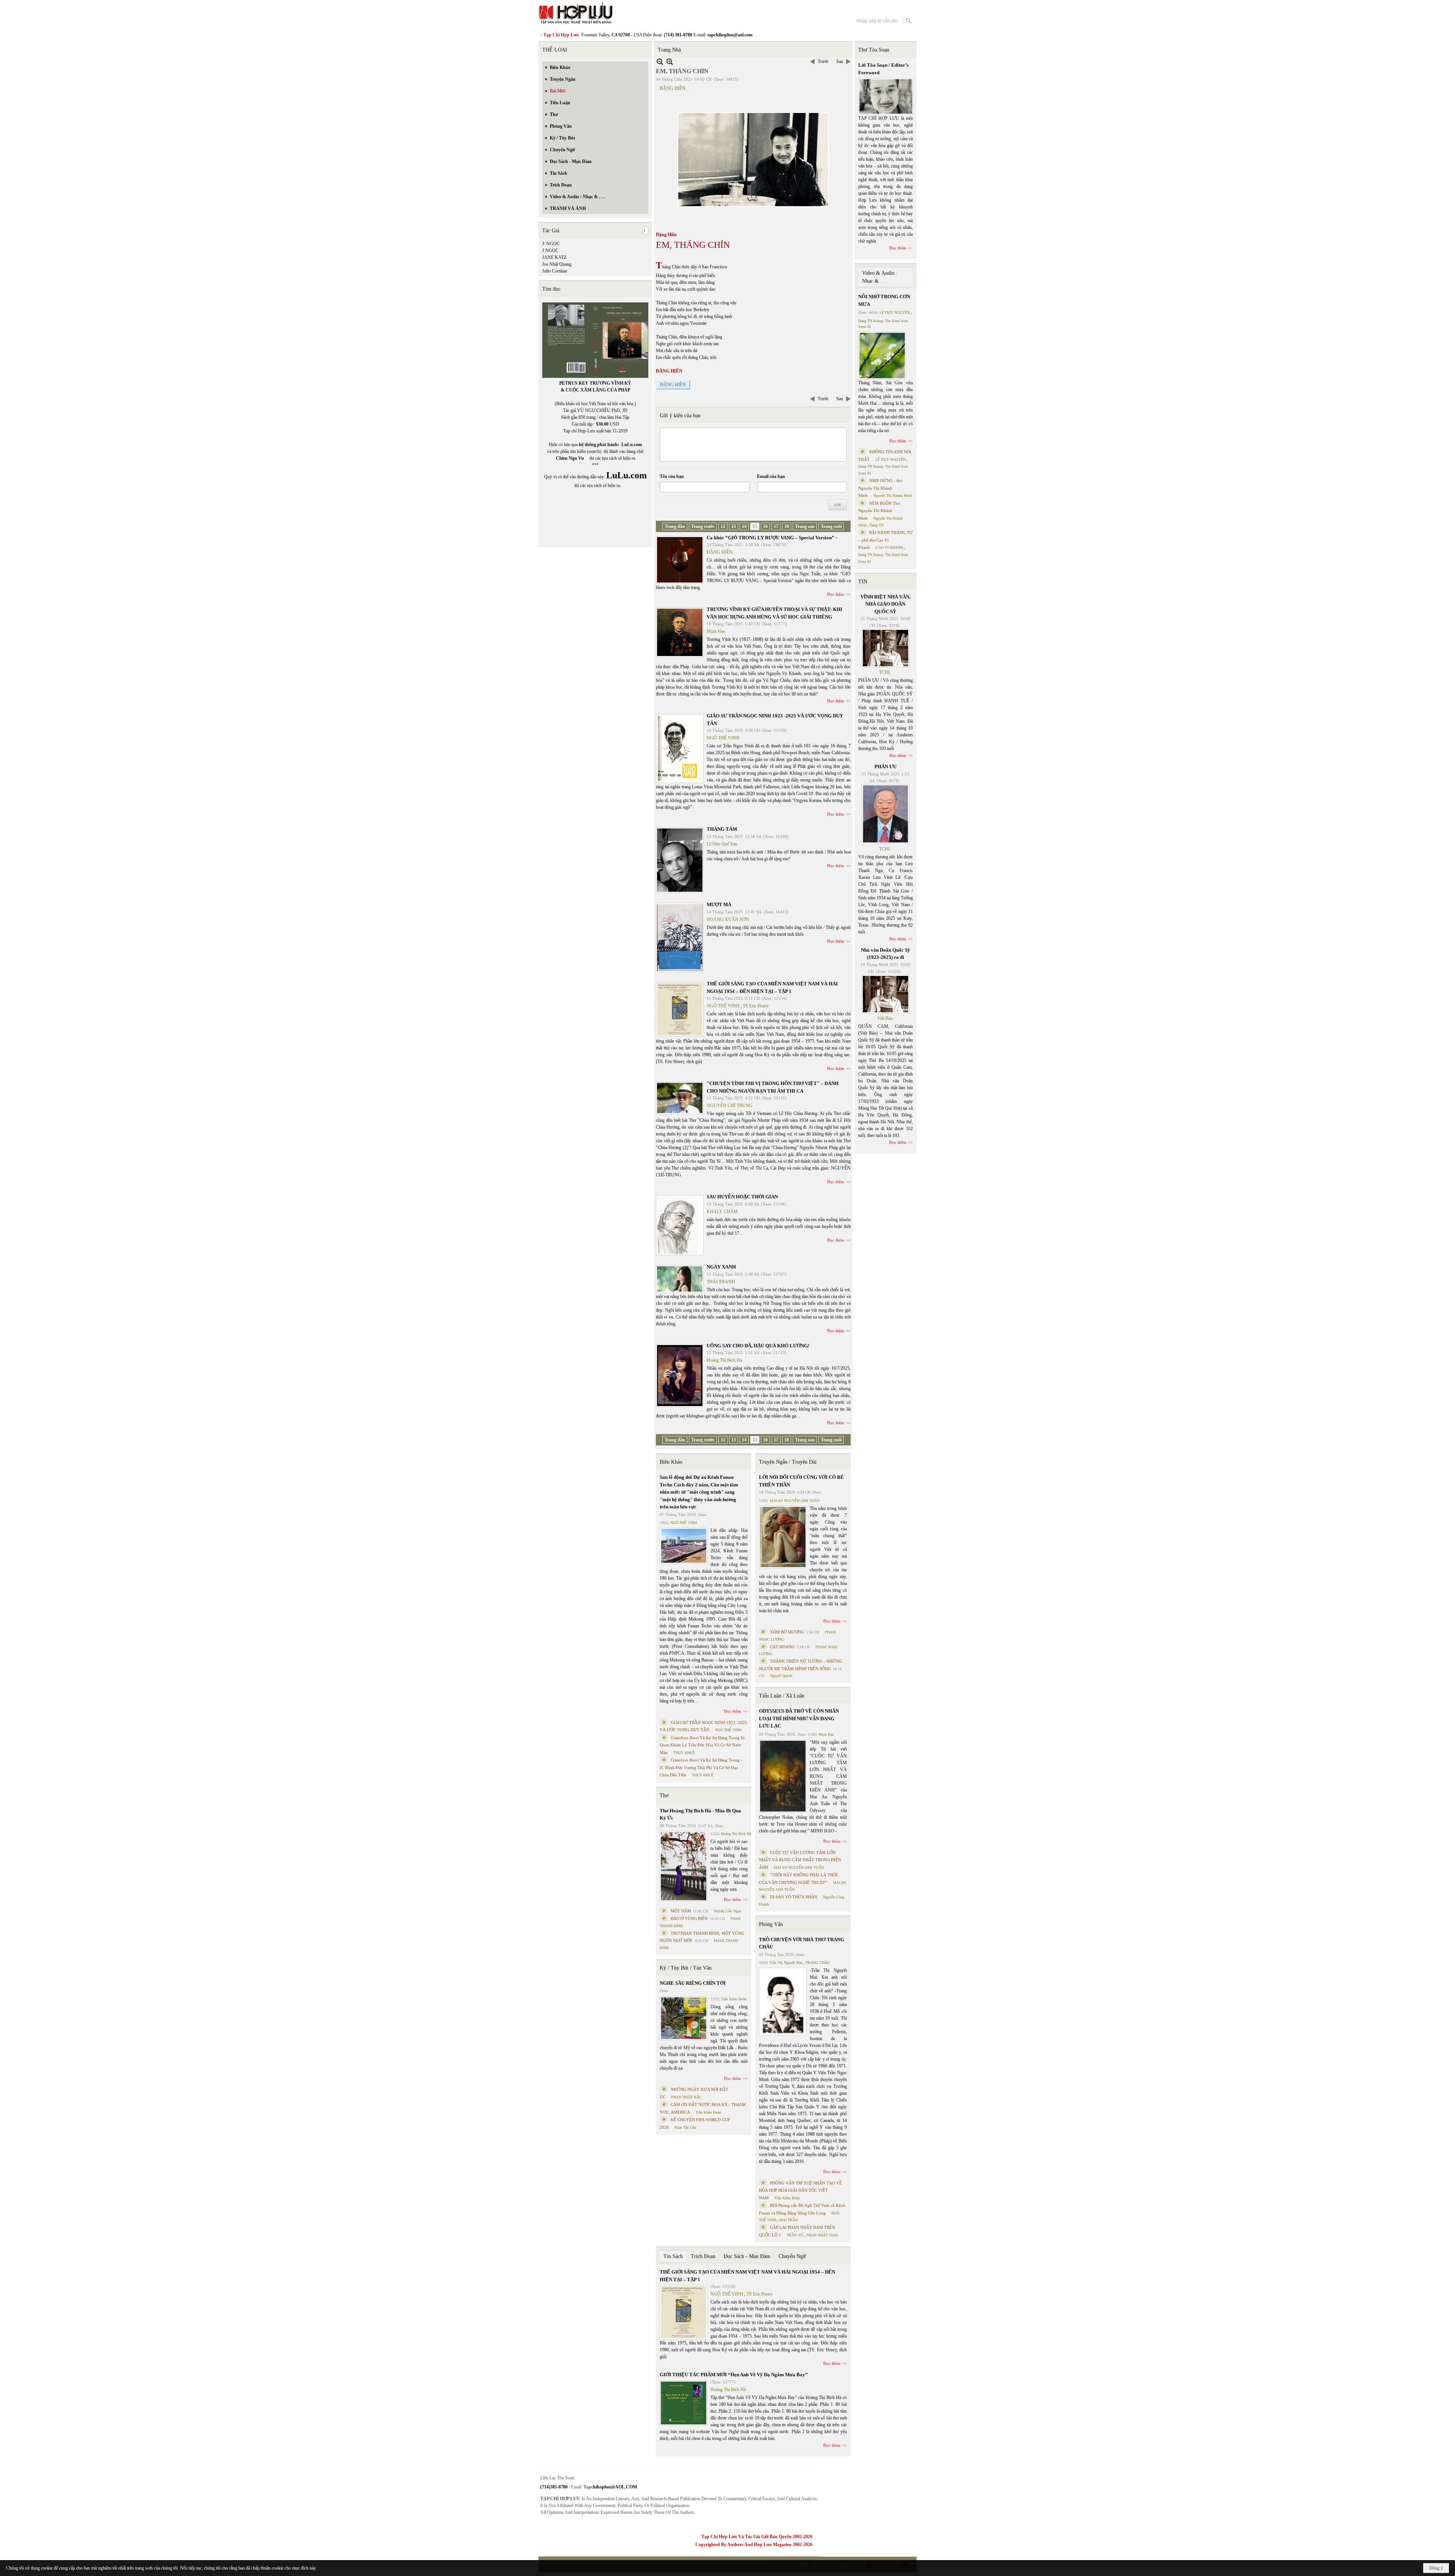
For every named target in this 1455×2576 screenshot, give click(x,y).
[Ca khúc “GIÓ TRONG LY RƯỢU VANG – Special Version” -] (680, 560)
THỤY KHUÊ (684, 1753)
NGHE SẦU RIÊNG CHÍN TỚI (693, 1983)
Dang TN (877, 525)
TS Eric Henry (756, 1006)
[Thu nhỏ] (660, 62)
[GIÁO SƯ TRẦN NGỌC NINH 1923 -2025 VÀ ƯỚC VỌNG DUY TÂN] (680, 749)
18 (787, 526)
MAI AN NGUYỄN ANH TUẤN (795, 1501)
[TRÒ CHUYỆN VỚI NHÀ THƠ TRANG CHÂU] (783, 2002)
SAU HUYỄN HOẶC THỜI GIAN (742, 1197)
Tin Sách (673, 2256)
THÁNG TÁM (722, 829)
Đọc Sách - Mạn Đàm (747, 2256)
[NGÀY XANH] (680, 1279)
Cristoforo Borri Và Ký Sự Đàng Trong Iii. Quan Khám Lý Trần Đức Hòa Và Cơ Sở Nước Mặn (703, 1745)
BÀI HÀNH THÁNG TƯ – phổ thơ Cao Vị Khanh (886, 540)
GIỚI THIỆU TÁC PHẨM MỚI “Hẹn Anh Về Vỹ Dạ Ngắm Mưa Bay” (734, 2375)
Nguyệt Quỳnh (781, 1676)
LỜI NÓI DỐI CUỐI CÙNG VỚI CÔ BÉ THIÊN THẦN (801, 1481)
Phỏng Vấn (771, 1924)
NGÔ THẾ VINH (723, 738)
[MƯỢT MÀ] (680, 937)
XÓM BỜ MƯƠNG (787, 1632)
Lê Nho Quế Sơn (722, 844)
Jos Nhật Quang (557, 264)
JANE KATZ (554, 257)
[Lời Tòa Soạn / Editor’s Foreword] (886, 96)
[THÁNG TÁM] (680, 860)
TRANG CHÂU (817, 1963)
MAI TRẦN (789, 2220)
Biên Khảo (671, 1462)
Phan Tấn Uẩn (685, 2127)
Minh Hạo (716, 631)
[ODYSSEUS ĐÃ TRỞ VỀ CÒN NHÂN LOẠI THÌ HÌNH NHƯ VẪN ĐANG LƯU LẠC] (783, 1776)
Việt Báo (885, 1018)
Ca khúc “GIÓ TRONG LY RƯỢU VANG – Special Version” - (772, 538)
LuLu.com (632, 445)
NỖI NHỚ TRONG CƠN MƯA (884, 300)
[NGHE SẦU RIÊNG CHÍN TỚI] (684, 2018)
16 (765, 526)
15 (755, 526)
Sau (840, 61)
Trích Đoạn (703, 2256)
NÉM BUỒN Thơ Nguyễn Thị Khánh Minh (879, 511)
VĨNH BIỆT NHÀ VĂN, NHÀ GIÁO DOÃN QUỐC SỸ (886, 604)
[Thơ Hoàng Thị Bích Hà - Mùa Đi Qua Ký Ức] (684, 1866)
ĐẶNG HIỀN (673, 88)
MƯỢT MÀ (719, 904)
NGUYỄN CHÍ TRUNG (730, 1106)
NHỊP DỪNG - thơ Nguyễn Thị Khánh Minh (880, 488)
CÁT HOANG (782, 1647)
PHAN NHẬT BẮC (686, 2097)
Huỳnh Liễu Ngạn (727, 1911)
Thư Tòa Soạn (874, 50)
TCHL (885, 672)
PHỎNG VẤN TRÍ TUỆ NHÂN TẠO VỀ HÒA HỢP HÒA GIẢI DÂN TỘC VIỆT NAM (800, 2190)
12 (723, 526)
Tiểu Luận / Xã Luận (782, 1696)
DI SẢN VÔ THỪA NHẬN (794, 1897)
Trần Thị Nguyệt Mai (786, 1963)
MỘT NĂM (681, 1911)
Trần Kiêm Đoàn (734, 1999)
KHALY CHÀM (722, 1212)
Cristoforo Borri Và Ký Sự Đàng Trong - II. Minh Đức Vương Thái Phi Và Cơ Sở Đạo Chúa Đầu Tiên (701, 1767)
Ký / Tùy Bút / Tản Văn (686, 1968)
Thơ (664, 1795)
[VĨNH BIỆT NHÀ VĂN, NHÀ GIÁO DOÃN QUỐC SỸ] (886, 648)
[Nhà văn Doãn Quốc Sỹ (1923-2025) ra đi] (886, 994)
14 (744, 526)
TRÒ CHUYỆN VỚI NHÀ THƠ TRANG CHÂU (802, 1943)
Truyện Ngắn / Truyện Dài (788, 1462)
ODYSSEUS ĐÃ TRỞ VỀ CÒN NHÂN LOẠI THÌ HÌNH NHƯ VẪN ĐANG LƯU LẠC (799, 1718)
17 (776, 526)
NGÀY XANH (721, 1267)
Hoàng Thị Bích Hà (724, 1360)
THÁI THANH (721, 1282)
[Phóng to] (670, 62)
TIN (863, 582)
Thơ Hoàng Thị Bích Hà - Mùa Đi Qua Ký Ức (700, 1814)
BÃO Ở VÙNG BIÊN (689, 1918)
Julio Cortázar (555, 271)
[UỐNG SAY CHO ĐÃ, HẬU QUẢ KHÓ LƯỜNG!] (680, 1376)
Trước (823, 61)
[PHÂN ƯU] (886, 814)
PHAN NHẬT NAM (822, 2235)
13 (734, 526)
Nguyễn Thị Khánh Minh (893, 496)
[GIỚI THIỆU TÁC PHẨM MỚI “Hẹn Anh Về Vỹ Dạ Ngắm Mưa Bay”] (684, 2403)
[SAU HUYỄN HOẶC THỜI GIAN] (680, 1225)
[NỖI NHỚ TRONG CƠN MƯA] (882, 355)
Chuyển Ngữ (792, 2256)
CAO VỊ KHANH (889, 547)
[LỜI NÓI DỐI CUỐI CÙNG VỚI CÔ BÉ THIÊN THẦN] (783, 1537)
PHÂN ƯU (886, 767)
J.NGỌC (550, 251)
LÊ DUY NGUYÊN (895, 312)
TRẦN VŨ (795, 2235)
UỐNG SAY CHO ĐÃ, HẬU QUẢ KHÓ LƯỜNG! (758, 1346)
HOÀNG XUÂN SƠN (728, 919)
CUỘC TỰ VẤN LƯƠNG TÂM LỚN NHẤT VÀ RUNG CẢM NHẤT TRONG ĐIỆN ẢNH (800, 1860)
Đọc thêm (836, 594)
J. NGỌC (551, 244)
